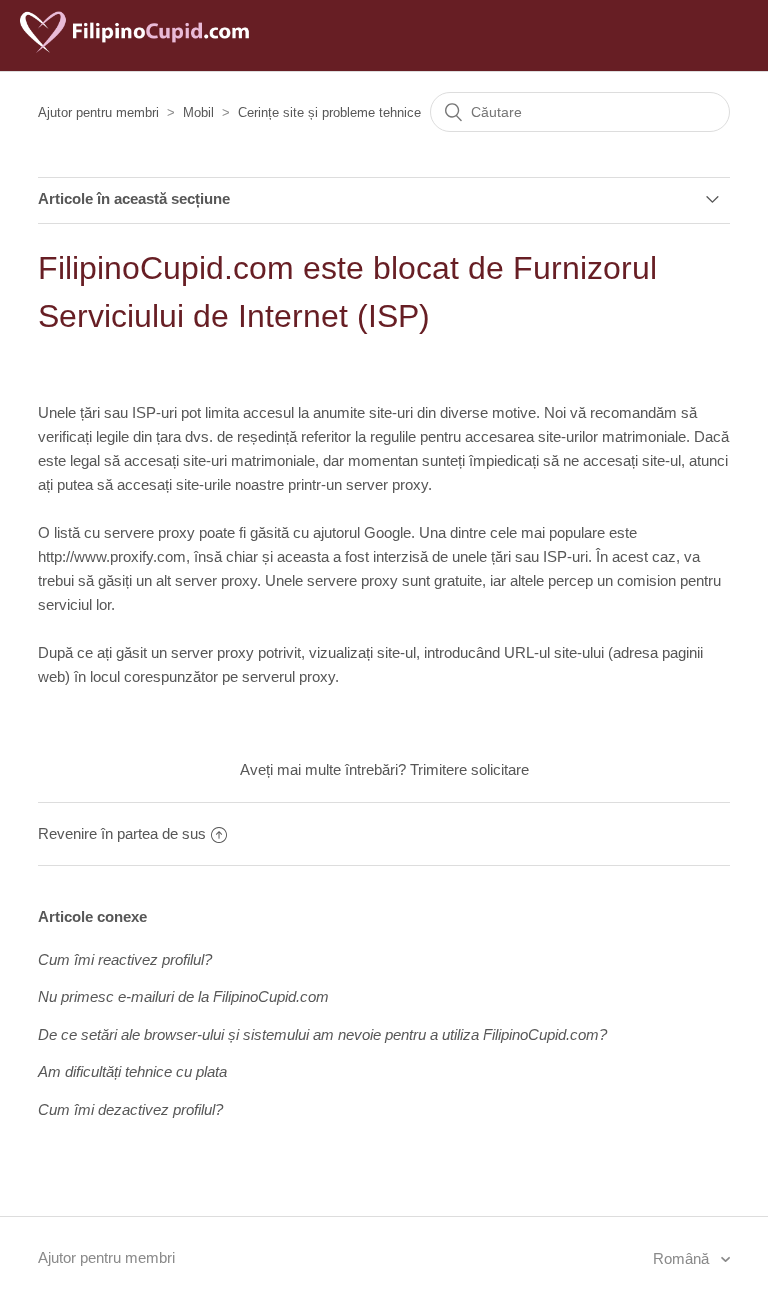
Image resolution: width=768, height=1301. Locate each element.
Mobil (198, 112)
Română (683, 1258)
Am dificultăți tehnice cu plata (132, 1071)
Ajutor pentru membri (98, 112)
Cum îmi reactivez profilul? (125, 959)
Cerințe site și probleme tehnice (329, 112)
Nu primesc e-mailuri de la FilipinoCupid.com (183, 996)
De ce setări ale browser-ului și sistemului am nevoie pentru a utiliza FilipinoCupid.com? (322, 1034)
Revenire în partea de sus (122, 833)
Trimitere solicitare (469, 769)
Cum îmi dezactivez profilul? (130, 1109)
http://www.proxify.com (112, 556)
